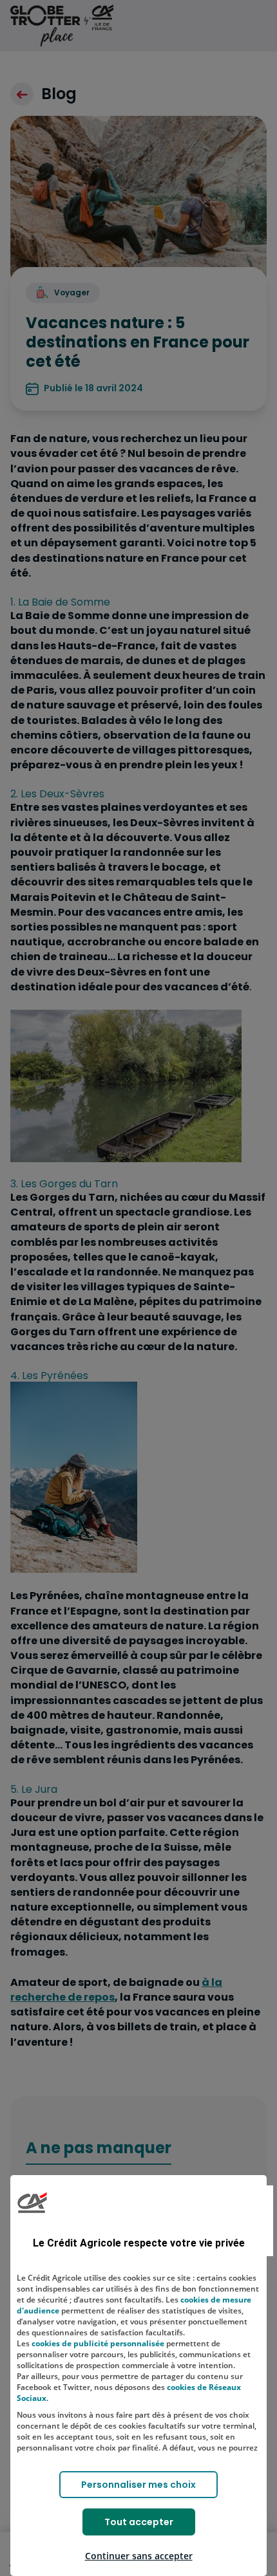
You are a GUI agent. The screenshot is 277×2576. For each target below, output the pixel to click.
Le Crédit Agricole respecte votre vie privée (139, 2243)
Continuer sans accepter (139, 2556)
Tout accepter (139, 2522)
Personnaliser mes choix (138, 2485)
